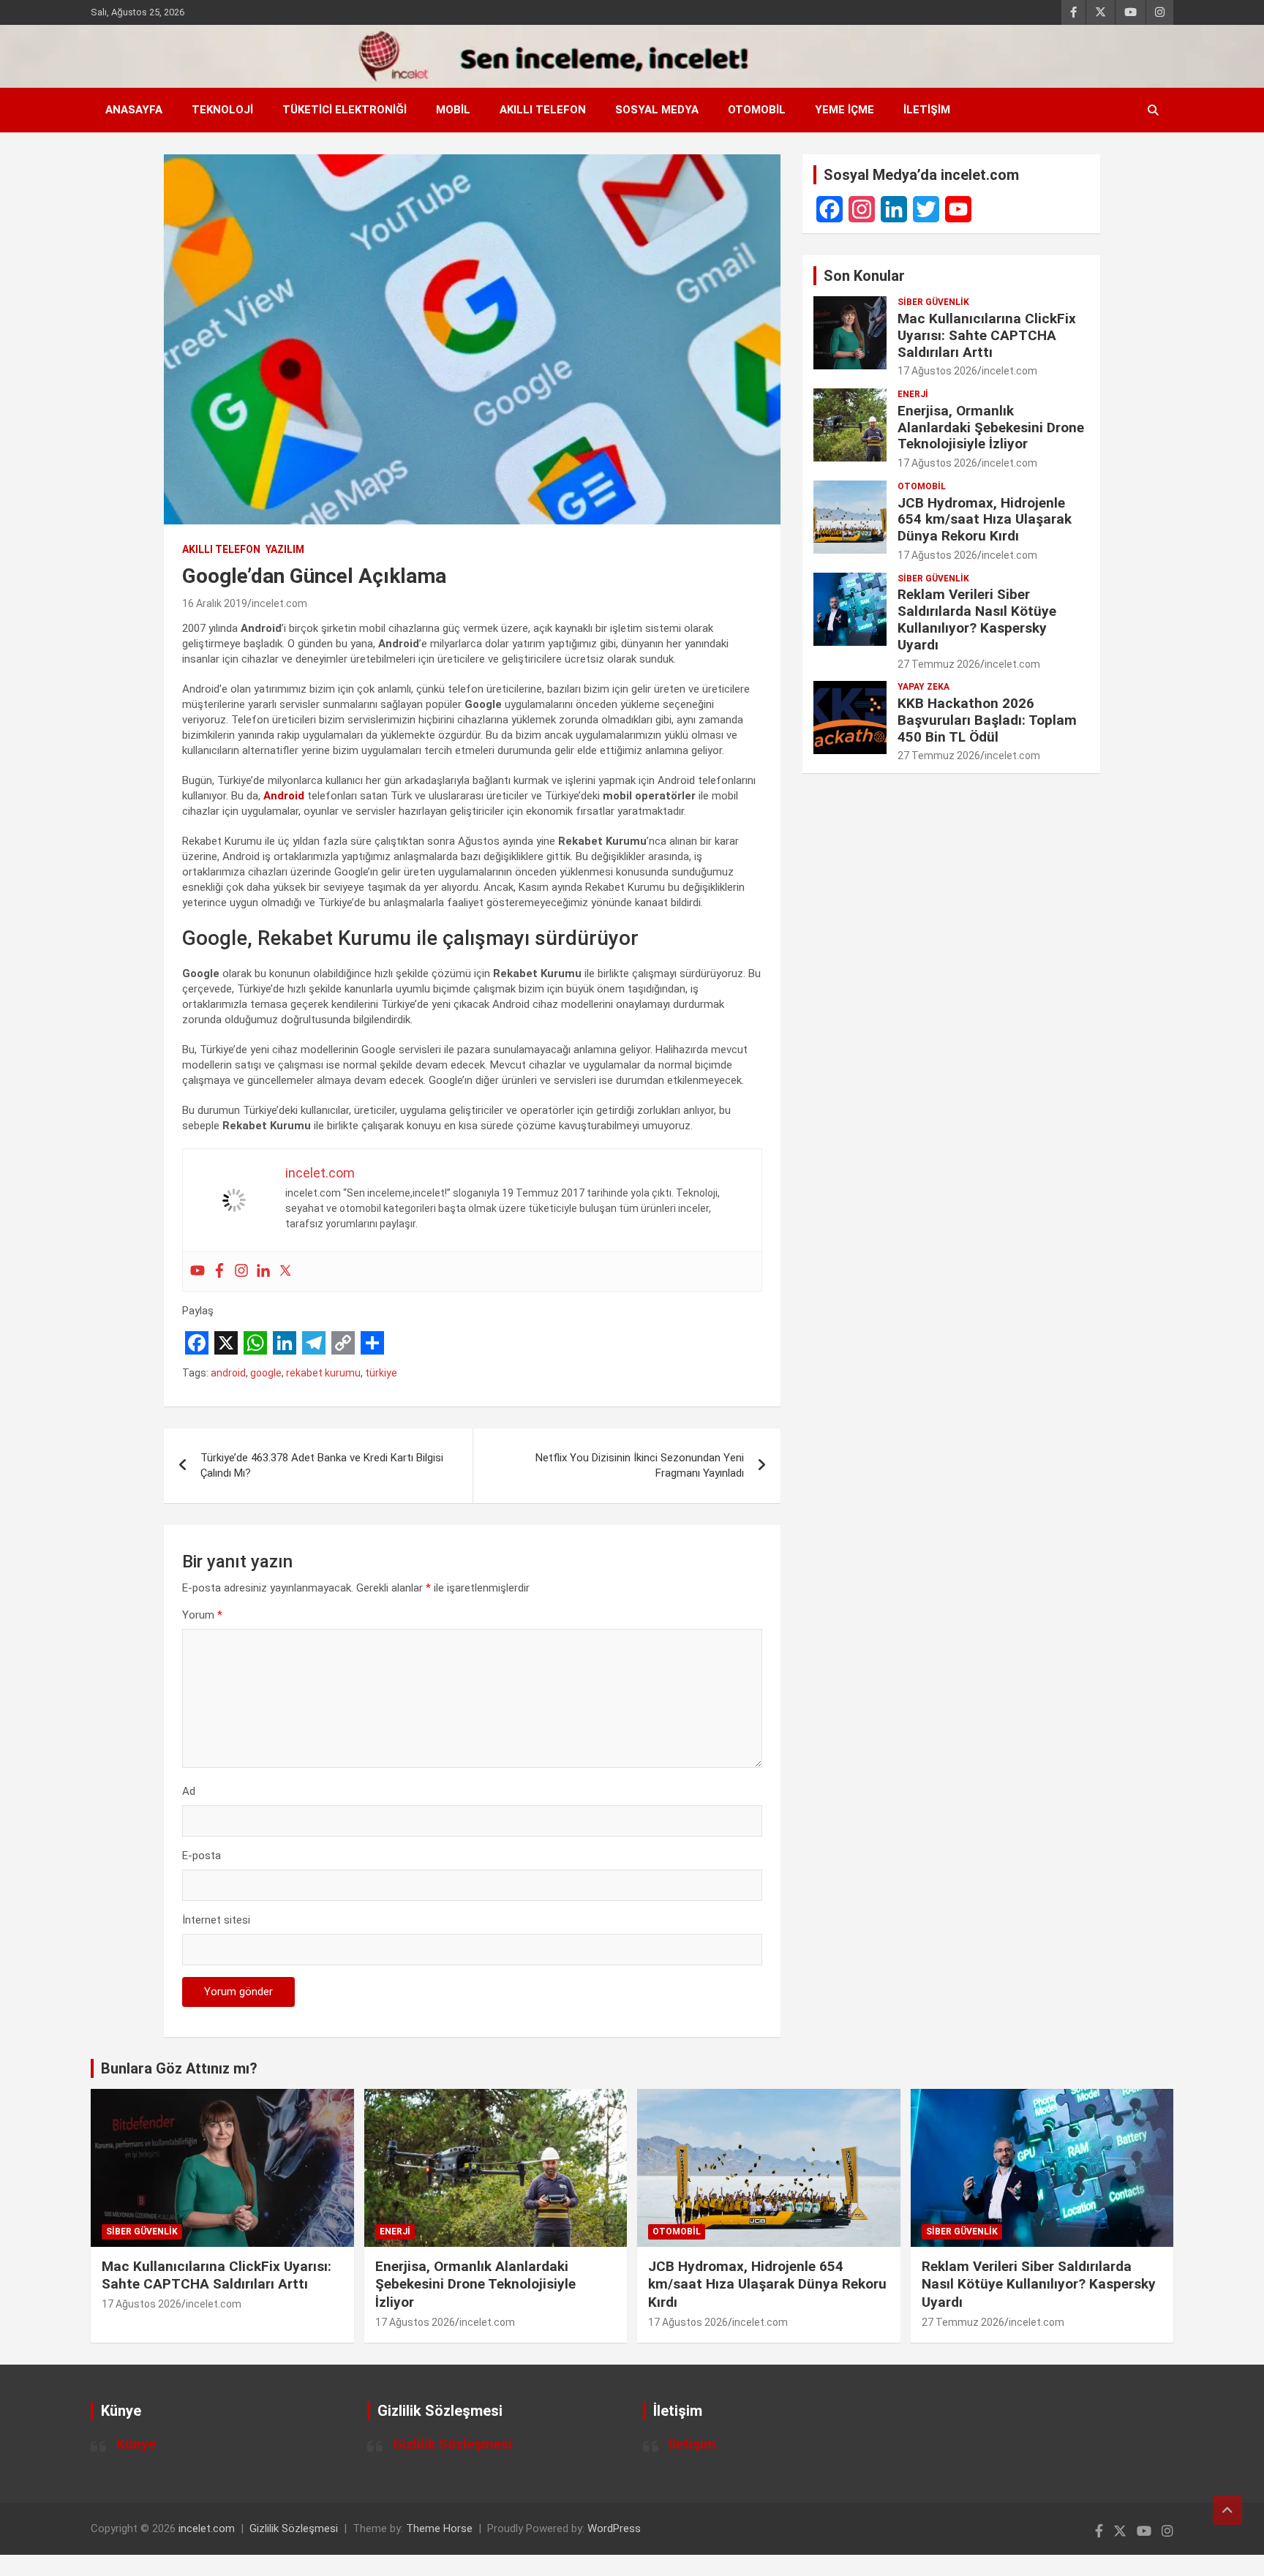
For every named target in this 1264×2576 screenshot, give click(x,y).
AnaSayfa (134, 110)
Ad (189, 1791)
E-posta (202, 1856)
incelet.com (279, 603)
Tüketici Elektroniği (345, 110)
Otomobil (757, 110)
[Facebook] (219, 1272)
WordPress (614, 2528)
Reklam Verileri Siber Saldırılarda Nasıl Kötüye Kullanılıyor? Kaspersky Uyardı (977, 619)
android (228, 1373)
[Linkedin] (263, 1272)
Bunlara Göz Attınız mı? (179, 2068)
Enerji (913, 394)
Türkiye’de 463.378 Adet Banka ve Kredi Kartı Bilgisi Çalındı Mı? (322, 1465)
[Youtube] (197, 1272)
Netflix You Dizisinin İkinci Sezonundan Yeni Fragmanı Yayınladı (640, 1465)
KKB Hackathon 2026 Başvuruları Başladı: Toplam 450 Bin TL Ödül (987, 720)
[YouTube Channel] (958, 209)
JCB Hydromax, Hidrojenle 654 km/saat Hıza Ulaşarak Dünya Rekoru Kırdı (985, 520)
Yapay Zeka (923, 687)
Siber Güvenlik (933, 302)
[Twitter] (285, 1272)
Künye (136, 2444)
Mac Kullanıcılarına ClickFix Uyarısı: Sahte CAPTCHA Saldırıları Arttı (987, 335)
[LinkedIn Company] (894, 209)
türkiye (381, 1373)
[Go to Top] (1227, 2510)
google (266, 1373)
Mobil (453, 110)
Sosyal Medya (657, 110)
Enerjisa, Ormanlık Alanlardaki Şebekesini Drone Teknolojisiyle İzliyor (991, 428)
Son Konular (864, 276)
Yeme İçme (844, 110)
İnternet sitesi (216, 1920)
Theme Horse (439, 2528)
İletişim (927, 110)
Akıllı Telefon (543, 110)
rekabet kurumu (323, 1373)
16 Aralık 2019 (215, 603)
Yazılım (285, 549)
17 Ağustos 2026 (937, 371)
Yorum (202, 1615)
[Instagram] (241, 1272)
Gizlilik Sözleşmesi (452, 2444)
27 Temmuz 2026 (939, 664)
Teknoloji (222, 110)
